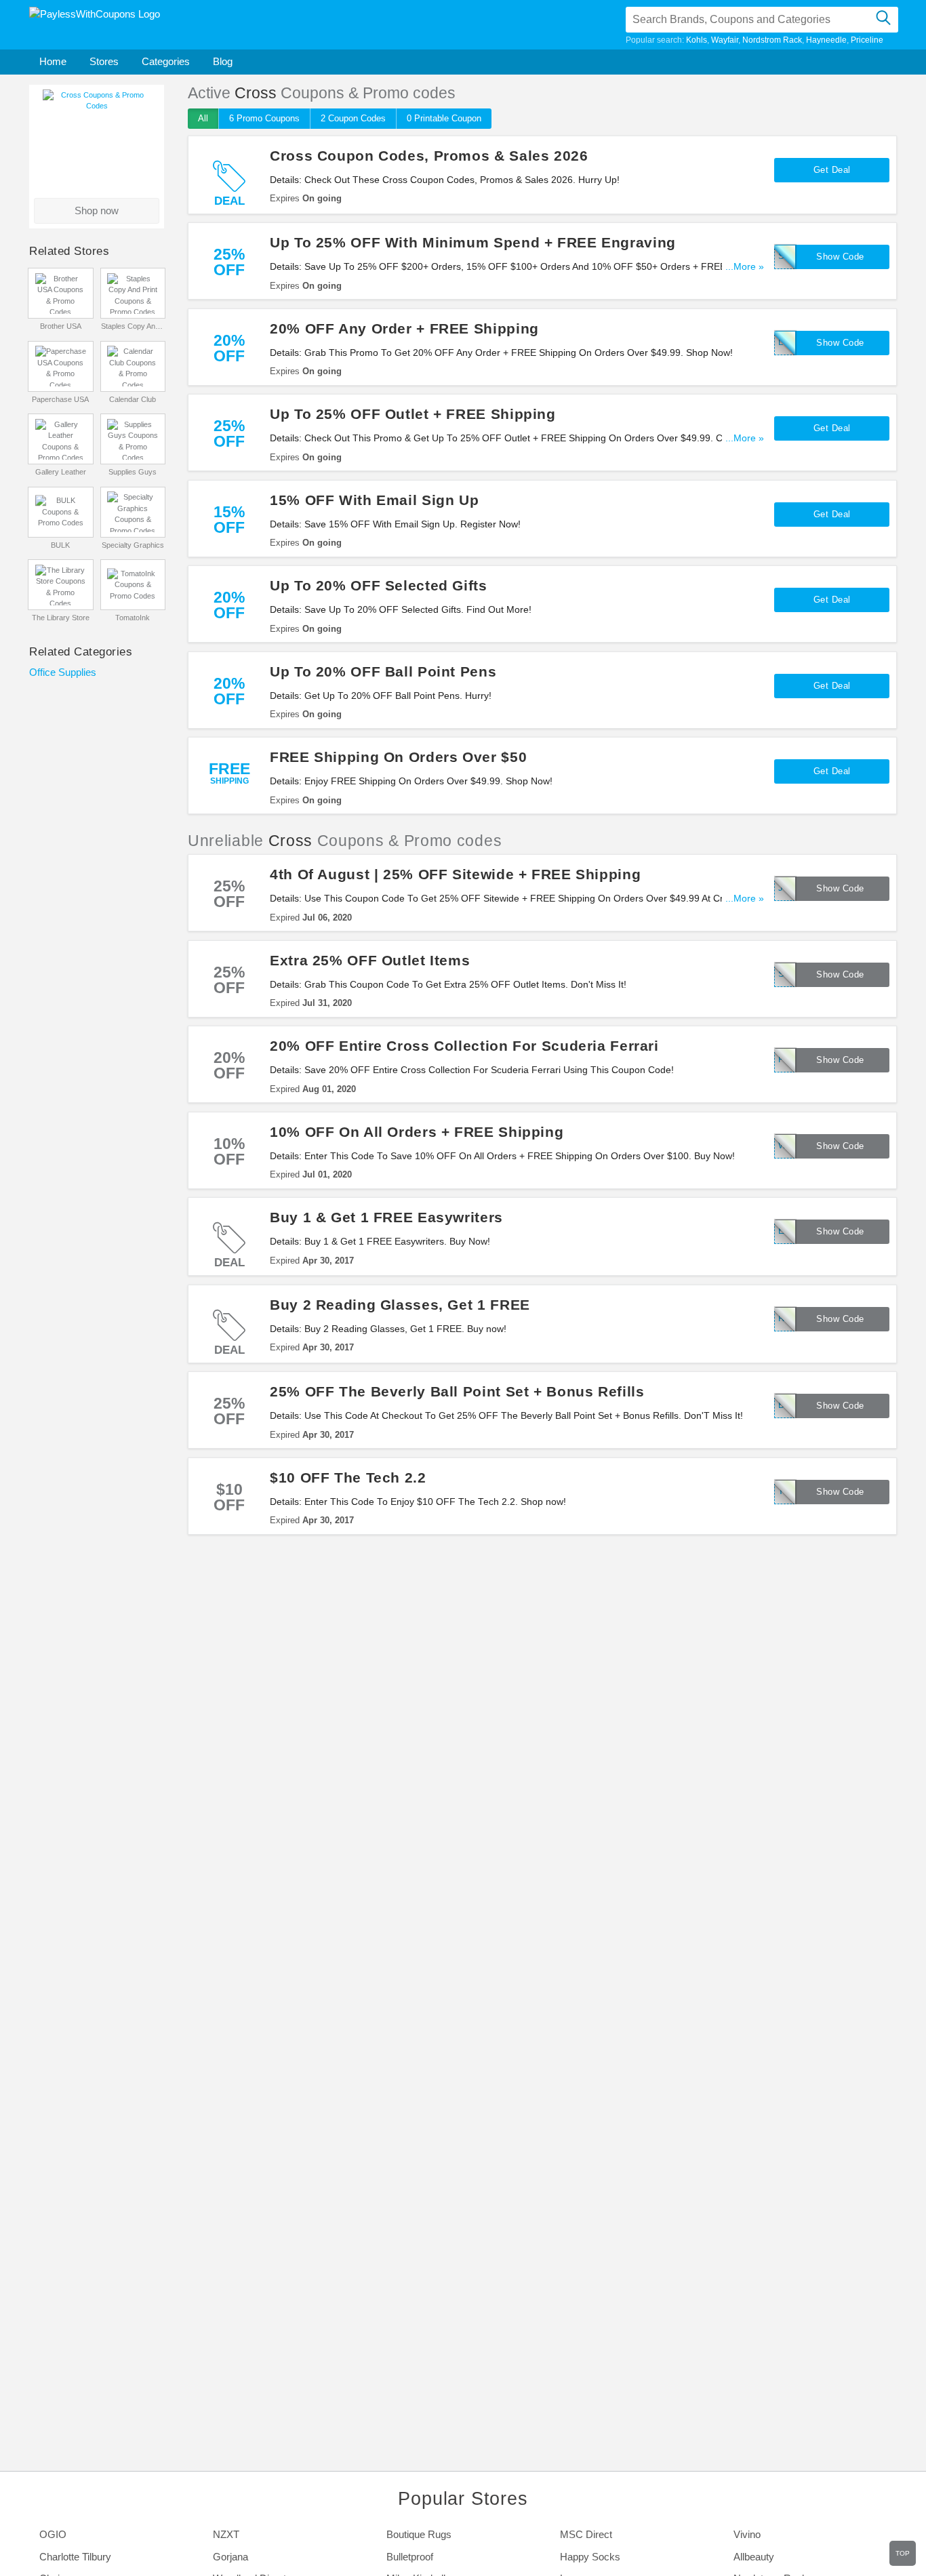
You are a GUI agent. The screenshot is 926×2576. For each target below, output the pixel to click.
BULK (60, 545)
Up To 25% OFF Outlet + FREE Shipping (413, 414)
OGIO (53, 2534)
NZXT (226, 2534)
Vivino (747, 2534)
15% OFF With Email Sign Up (374, 500)
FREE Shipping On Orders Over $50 (398, 757)
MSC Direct (586, 2534)
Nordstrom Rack (772, 40)
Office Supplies (63, 672)
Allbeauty (754, 2557)
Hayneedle (826, 40)
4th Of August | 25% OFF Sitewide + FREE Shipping (455, 874)
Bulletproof (410, 2557)
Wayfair (725, 40)
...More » (745, 267)
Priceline (867, 40)
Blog (223, 61)
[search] (883, 20)
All (203, 118)
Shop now (97, 210)
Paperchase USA (60, 399)
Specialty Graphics (133, 545)
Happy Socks (590, 2557)
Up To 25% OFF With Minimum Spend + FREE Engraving (473, 242)
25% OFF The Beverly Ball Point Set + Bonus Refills (457, 1391)
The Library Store (61, 618)
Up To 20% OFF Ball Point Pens (383, 671)
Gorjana (230, 2557)
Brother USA (61, 326)
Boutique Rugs (419, 2534)
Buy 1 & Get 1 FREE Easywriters (386, 1217)
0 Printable (444, 118)
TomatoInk (133, 618)
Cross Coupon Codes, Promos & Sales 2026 (429, 156)
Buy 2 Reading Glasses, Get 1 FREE (400, 1305)
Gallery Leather (61, 472)
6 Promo (264, 118)
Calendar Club (133, 399)
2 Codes (353, 118)
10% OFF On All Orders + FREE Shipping (417, 1132)
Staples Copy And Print (133, 326)
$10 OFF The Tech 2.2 (348, 1477)
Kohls (697, 40)
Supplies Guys (133, 472)
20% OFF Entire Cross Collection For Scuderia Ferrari (464, 1046)
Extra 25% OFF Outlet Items (370, 960)
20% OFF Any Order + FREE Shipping (404, 328)
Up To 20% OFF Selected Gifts (379, 585)
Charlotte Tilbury (75, 2557)
